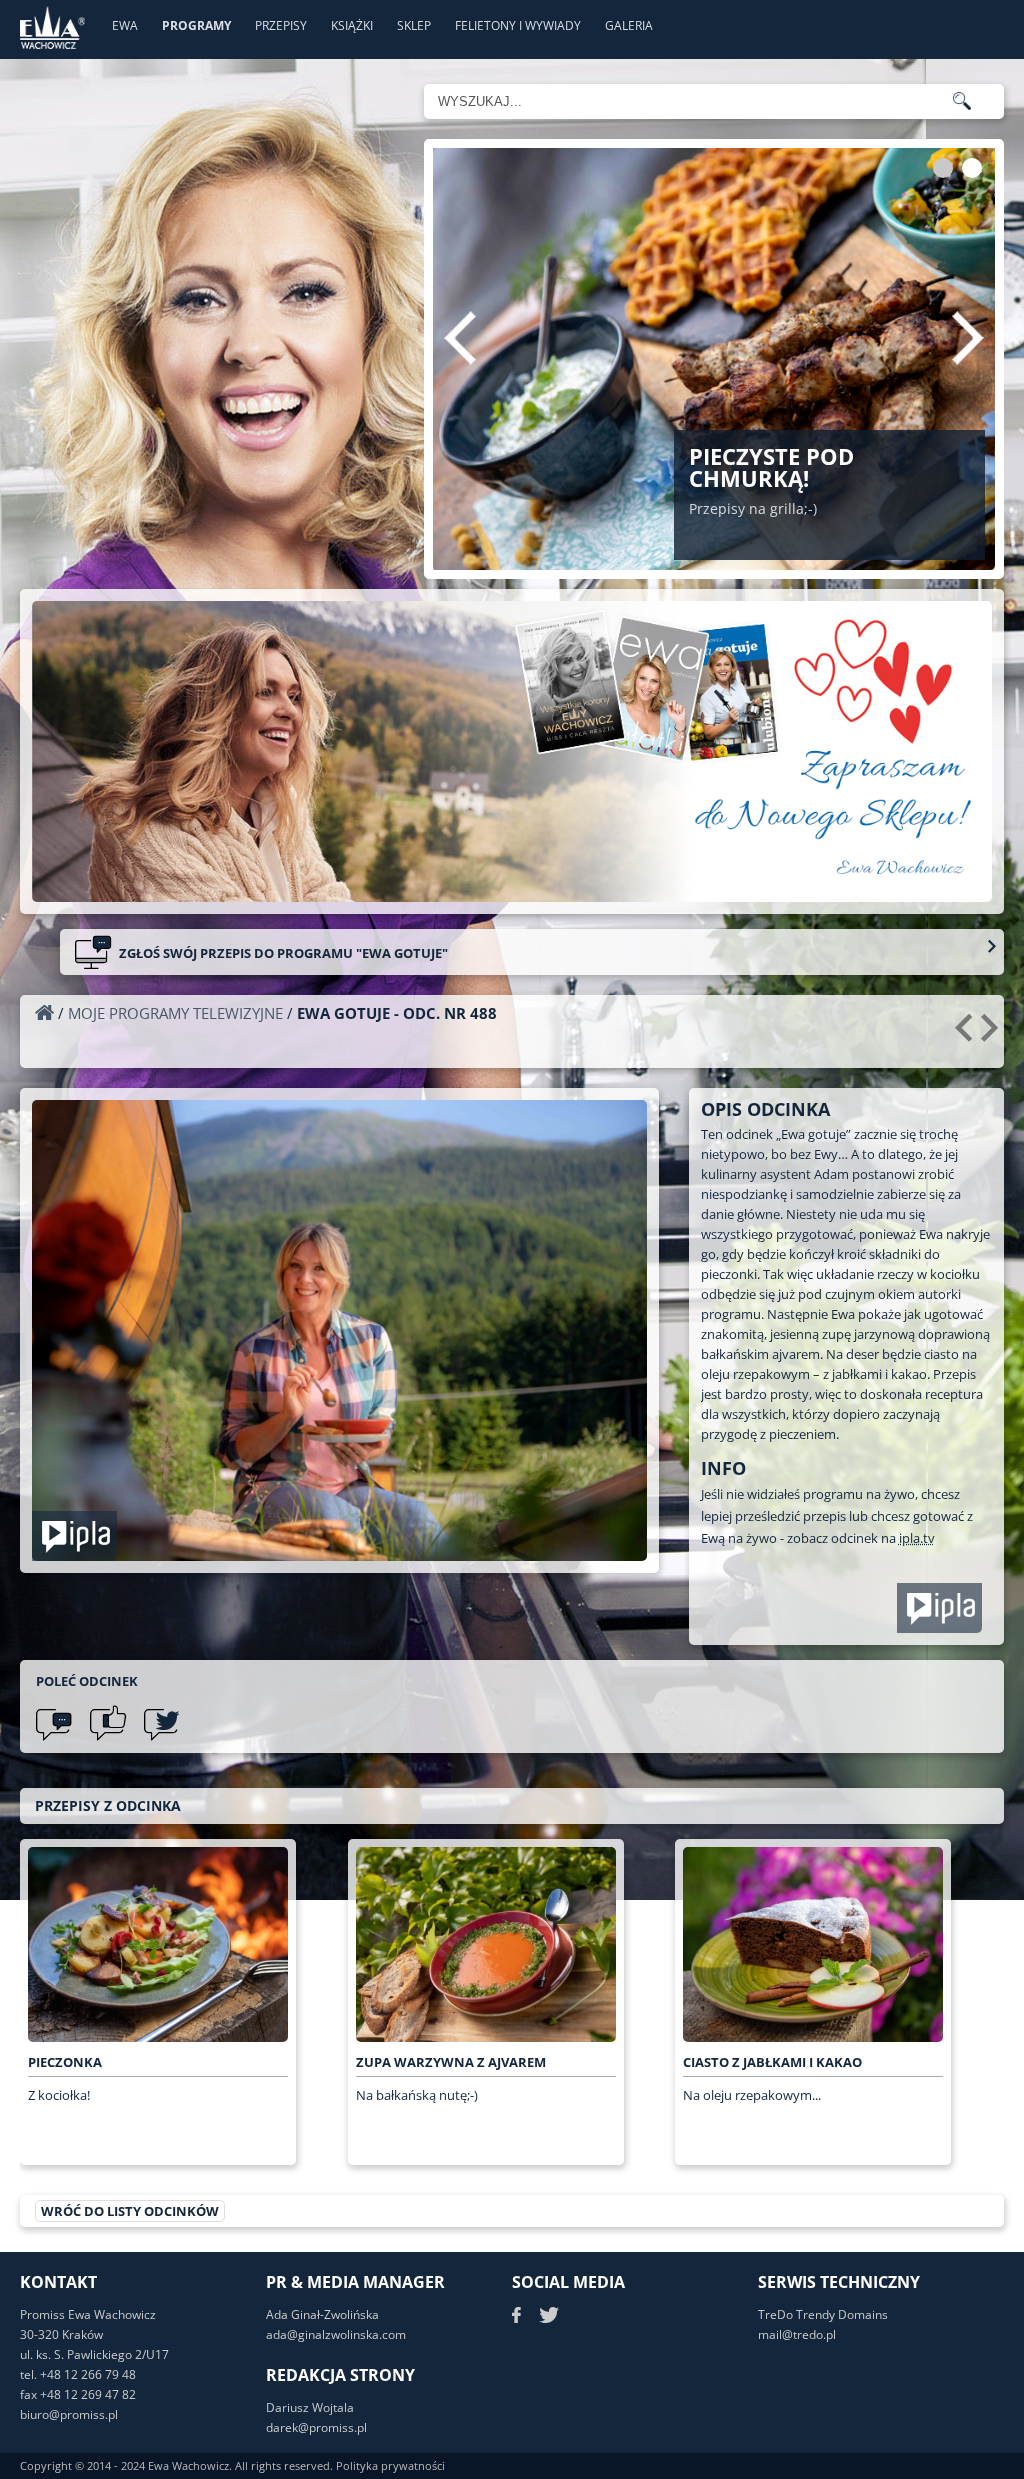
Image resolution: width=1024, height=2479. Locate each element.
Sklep (414, 25)
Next (968, 338)
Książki (352, 25)
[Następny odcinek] (992, 1035)
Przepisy (281, 25)
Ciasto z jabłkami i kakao (772, 2062)
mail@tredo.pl (797, 2334)
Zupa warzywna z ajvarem (451, 2062)
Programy (196, 25)
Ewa (125, 25)
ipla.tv (917, 1538)
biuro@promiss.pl (69, 2414)
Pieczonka (65, 2062)
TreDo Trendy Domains (823, 2314)
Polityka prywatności (390, 2465)
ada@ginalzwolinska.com (336, 2334)
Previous (460, 338)
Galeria (629, 25)
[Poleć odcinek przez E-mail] (54, 1723)
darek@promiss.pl (316, 2427)
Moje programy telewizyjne (175, 1013)
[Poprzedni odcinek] (966, 1035)
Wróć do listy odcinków (130, 2211)
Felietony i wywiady (518, 25)
